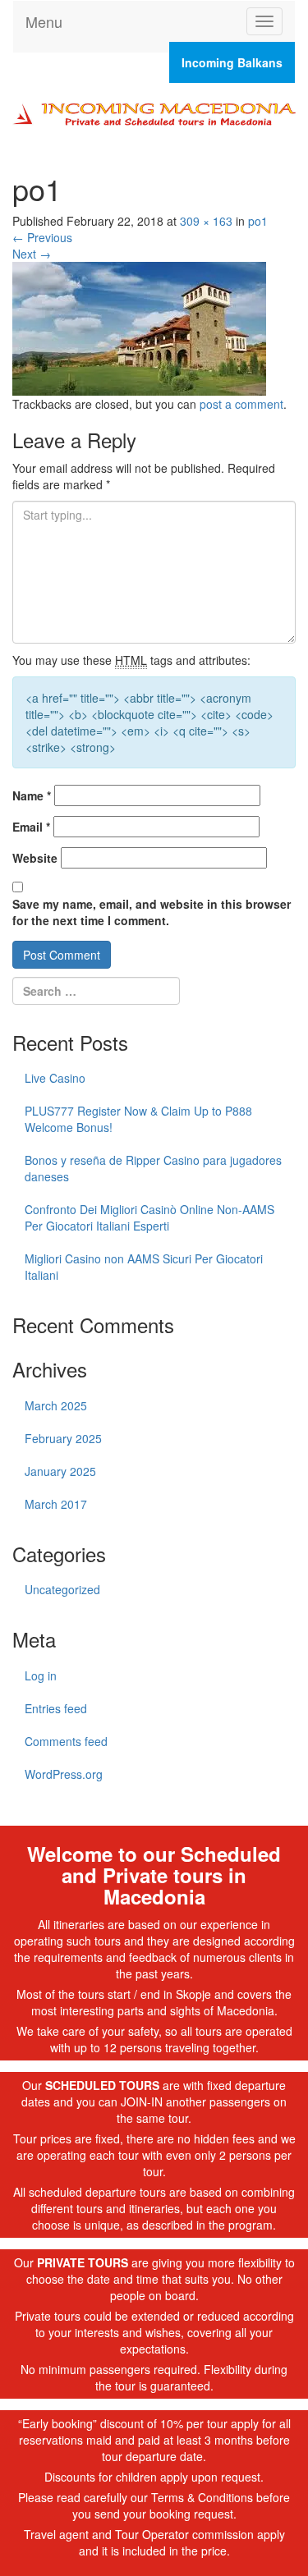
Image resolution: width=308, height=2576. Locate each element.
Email (31, 827)
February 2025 (63, 1438)
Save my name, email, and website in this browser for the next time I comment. (152, 912)
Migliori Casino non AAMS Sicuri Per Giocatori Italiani (144, 1267)
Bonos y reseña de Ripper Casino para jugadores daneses (153, 1168)
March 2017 (56, 1504)
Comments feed (66, 1741)
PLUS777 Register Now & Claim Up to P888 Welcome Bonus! (138, 1119)
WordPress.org (64, 1774)
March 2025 (56, 1405)
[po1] (139, 327)
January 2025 (60, 1471)
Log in (41, 1675)
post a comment (241, 404)
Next (32, 254)
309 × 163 (206, 221)
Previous (42, 237)
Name (32, 795)
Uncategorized (62, 1589)
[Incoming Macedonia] (154, 112)
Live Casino (55, 1078)
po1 (258, 221)
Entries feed (56, 1708)
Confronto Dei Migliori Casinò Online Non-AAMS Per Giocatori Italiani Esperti (149, 1217)
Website (35, 858)
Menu (44, 21)
